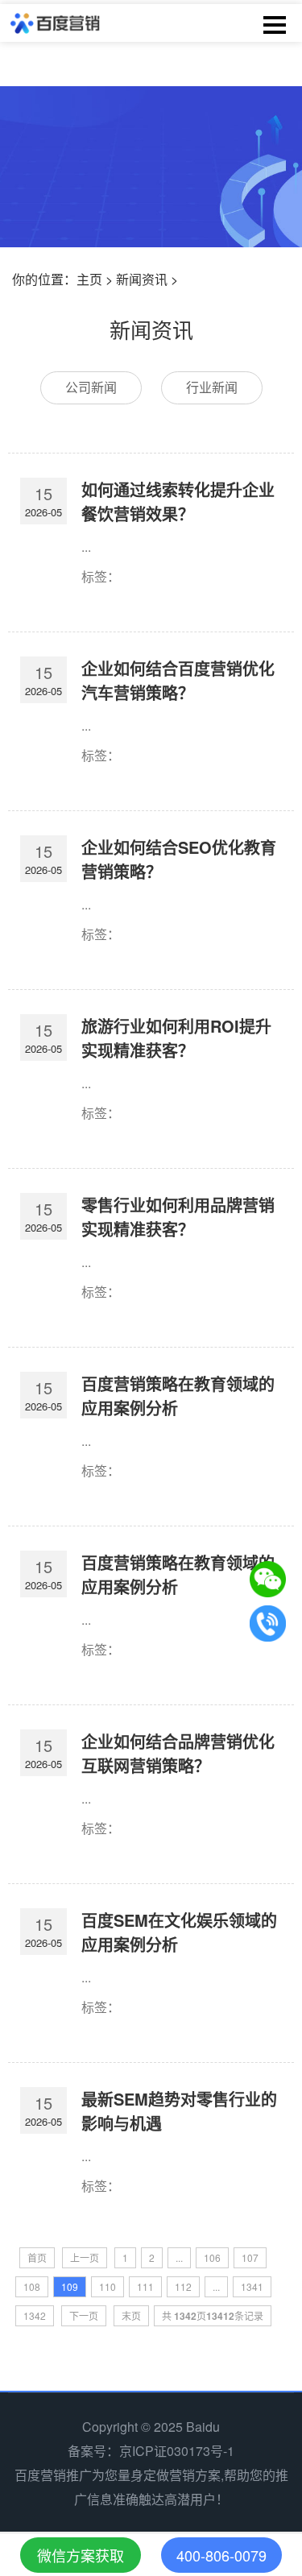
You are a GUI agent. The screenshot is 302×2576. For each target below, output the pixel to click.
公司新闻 (91, 387)
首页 (37, 2257)
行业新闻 (212, 387)
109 (70, 2286)
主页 (89, 279)
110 (108, 2286)
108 (32, 2286)
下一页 (84, 2315)
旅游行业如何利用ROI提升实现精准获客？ (176, 1038)
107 (250, 2257)
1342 (35, 2315)
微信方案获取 (81, 2555)
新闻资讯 (142, 279)
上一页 (85, 2257)
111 (145, 2286)
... (179, 2257)
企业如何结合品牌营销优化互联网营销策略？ (178, 1753)
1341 (252, 2286)
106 (212, 2257)
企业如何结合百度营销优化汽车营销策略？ (178, 680)
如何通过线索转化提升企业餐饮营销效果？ (178, 501)
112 (183, 2286)
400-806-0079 (221, 2555)
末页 (131, 2315)
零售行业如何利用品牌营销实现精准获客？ (178, 1217)
